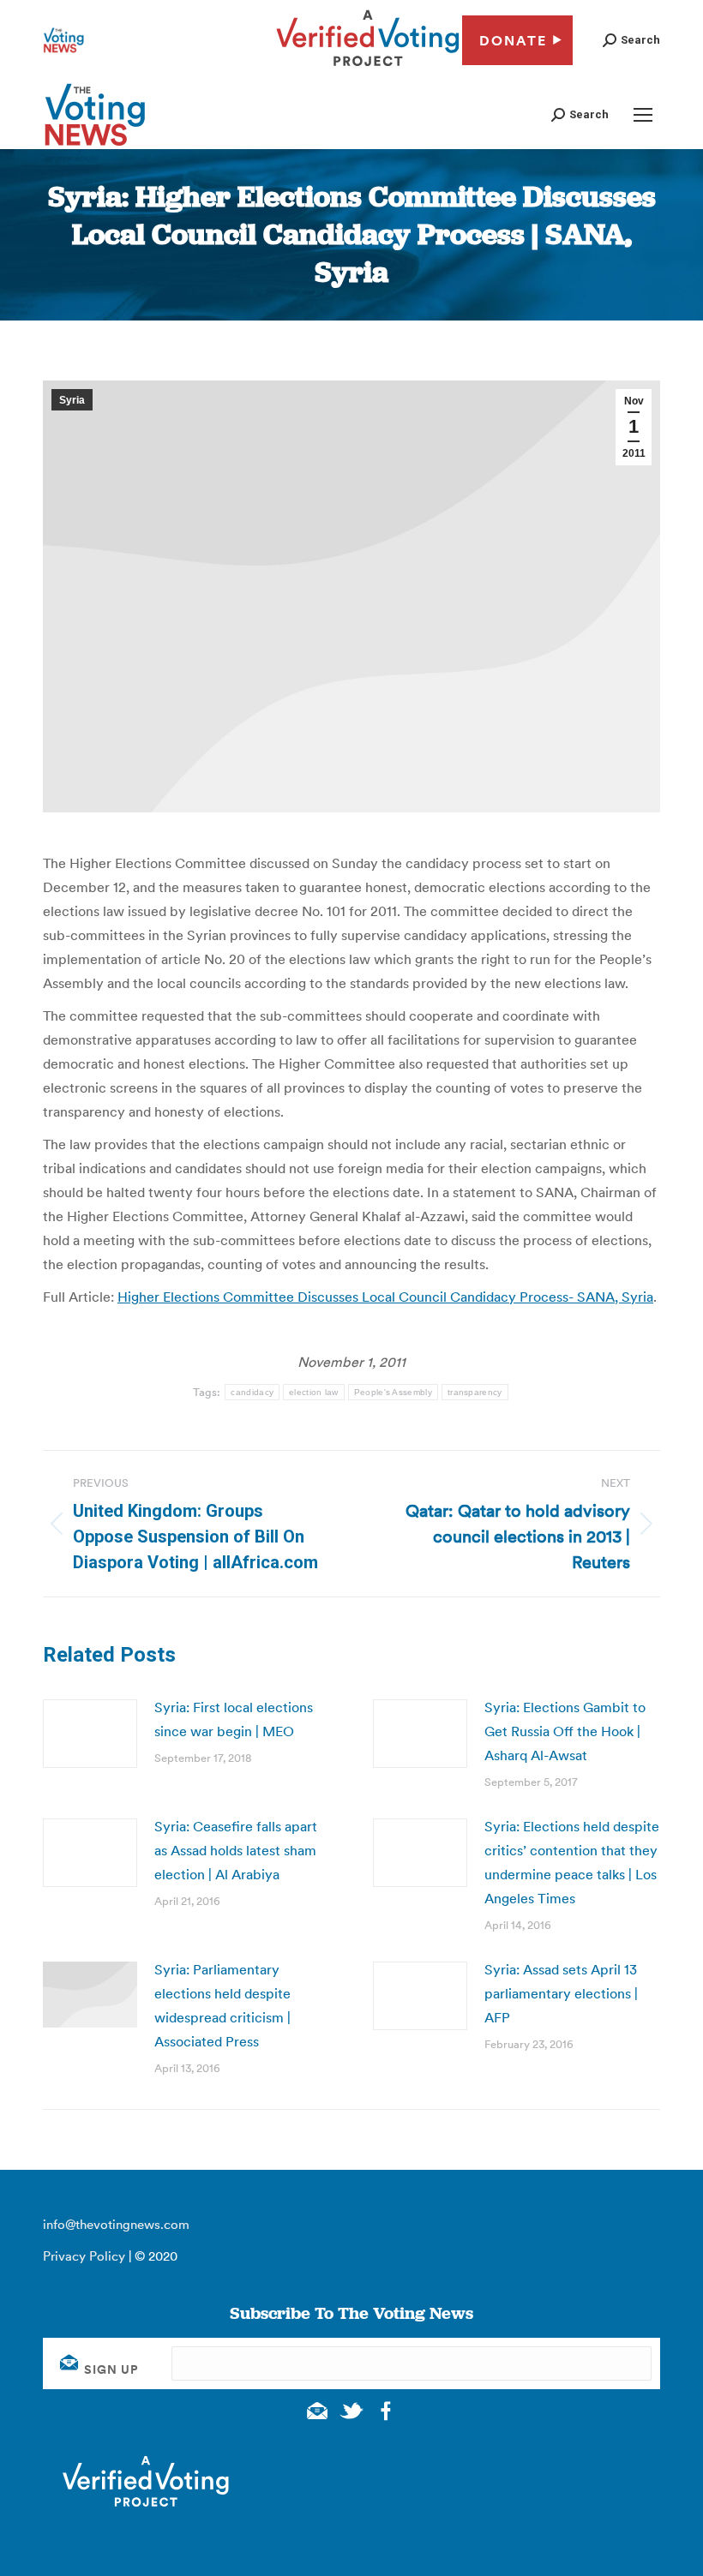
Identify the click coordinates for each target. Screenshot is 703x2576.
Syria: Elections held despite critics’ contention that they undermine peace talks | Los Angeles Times (572, 1862)
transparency (475, 1392)
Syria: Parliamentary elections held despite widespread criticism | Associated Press (222, 2005)
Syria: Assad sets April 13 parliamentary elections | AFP (561, 1993)
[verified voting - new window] (368, 69)
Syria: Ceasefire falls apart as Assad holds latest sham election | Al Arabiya (236, 1850)
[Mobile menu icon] (643, 115)
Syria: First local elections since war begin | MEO (234, 1719)
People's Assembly (393, 1392)
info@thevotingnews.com (116, 2224)
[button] (631, 40)
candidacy (252, 1392)
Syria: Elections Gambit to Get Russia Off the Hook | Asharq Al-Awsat (565, 1731)
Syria (72, 400)
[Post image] (90, 1734)
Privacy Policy (84, 2256)
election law (314, 1392)
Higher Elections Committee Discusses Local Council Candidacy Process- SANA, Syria (385, 1297)
